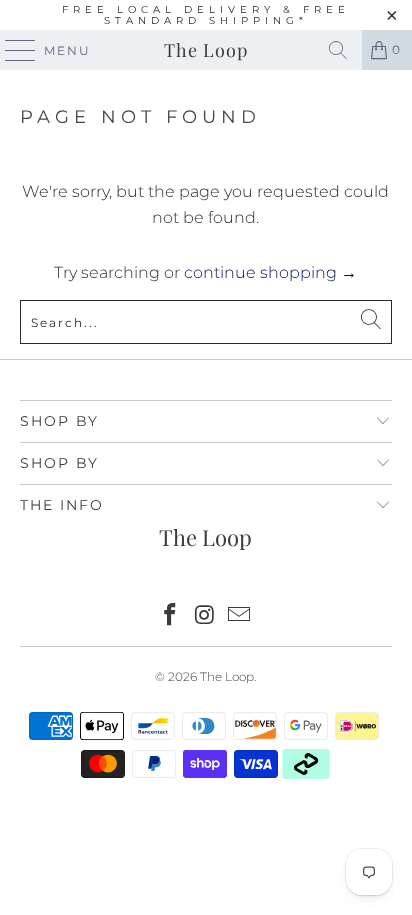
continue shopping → (270, 272)
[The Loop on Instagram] (205, 616)
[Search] (338, 50)
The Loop (206, 50)
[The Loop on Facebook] (170, 616)
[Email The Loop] (240, 616)
